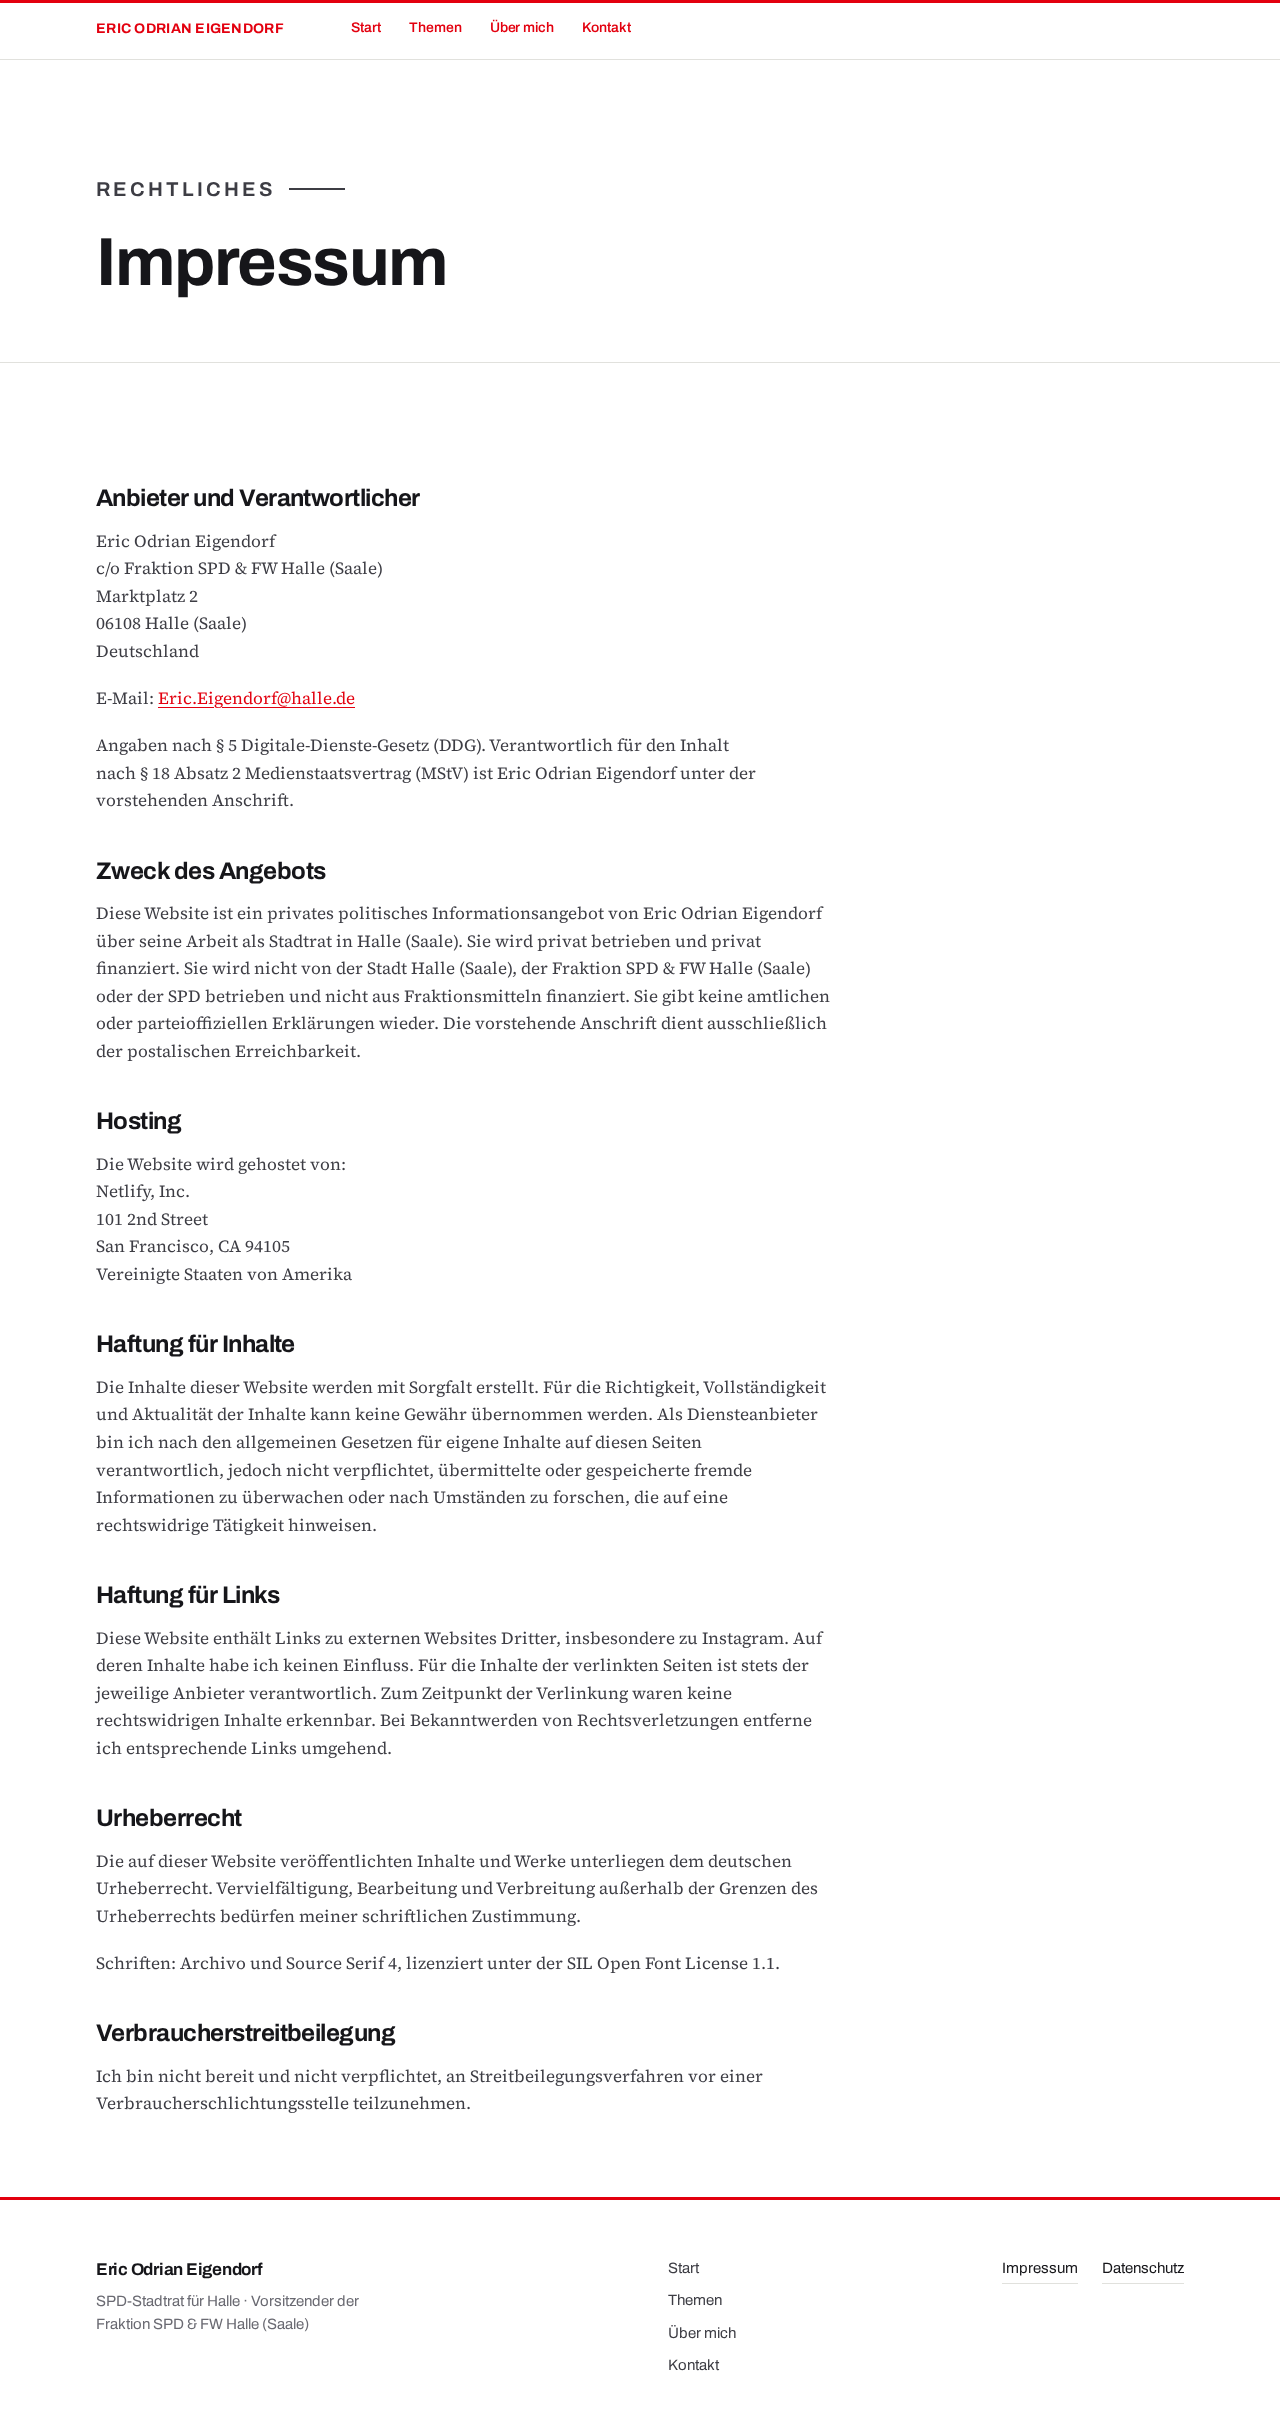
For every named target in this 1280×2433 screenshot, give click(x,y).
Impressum (1040, 2268)
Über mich (522, 27)
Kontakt (606, 27)
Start (366, 27)
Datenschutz (1143, 2268)
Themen (435, 27)
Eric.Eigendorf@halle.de (256, 698)
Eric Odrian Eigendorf (190, 28)
